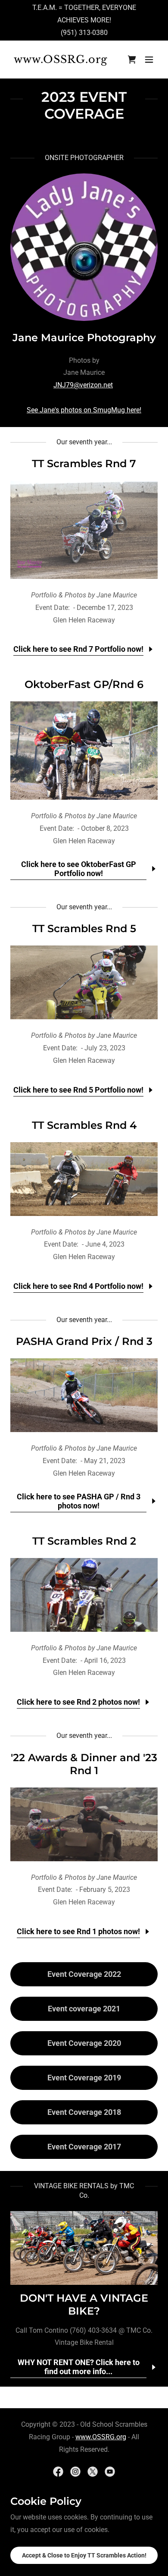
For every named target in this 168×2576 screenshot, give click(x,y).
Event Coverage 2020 (84, 2043)
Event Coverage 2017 (84, 2147)
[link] (62, 61)
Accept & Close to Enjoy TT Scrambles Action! (84, 2555)
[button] (149, 60)
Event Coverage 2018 (84, 2112)
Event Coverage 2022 (84, 1974)
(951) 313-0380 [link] (84, 33)
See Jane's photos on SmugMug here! (84, 410)
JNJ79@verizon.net (83, 385)
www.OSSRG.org (101, 2437)
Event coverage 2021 (84, 2009)
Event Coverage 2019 (84, 2078)
